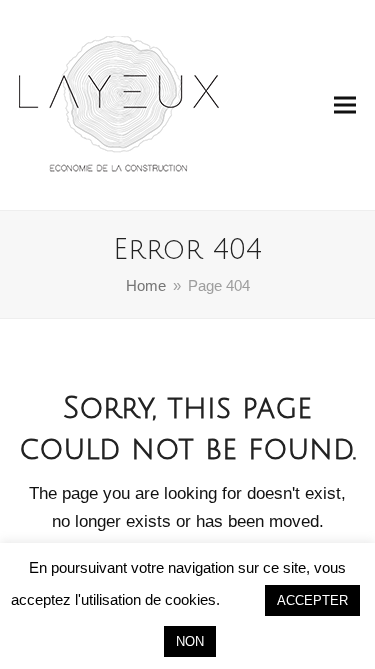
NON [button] (190, 641)
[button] (345, 105)
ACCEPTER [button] (312, 600)
